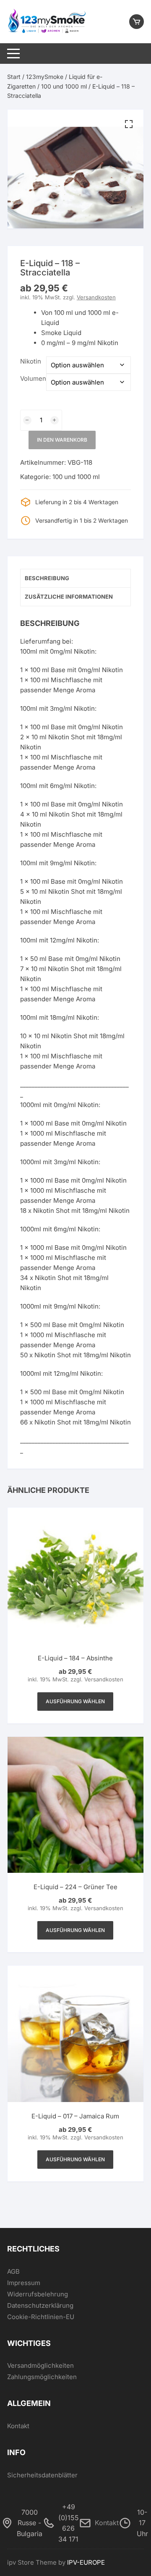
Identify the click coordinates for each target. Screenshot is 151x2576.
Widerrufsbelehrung (38, 2294)
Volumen (33, 378)
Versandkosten (96, 297)
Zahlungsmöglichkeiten (42, 2377)
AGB (13, 2271)
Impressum (24, 2283)
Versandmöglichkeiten (40, 2365)
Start (14, 77)
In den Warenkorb (62, 440)
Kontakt (18, 2426)
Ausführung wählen (75, 1701)
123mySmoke (45, 77)
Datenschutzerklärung (40, 2305)
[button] (129, 124)
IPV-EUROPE (86, 2562)
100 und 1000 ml (64, 86)
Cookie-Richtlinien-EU (41, 2317)
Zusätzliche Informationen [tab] (69, 597)
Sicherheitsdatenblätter (42, 2475)
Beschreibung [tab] (47, 578)
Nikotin (31, 361)
